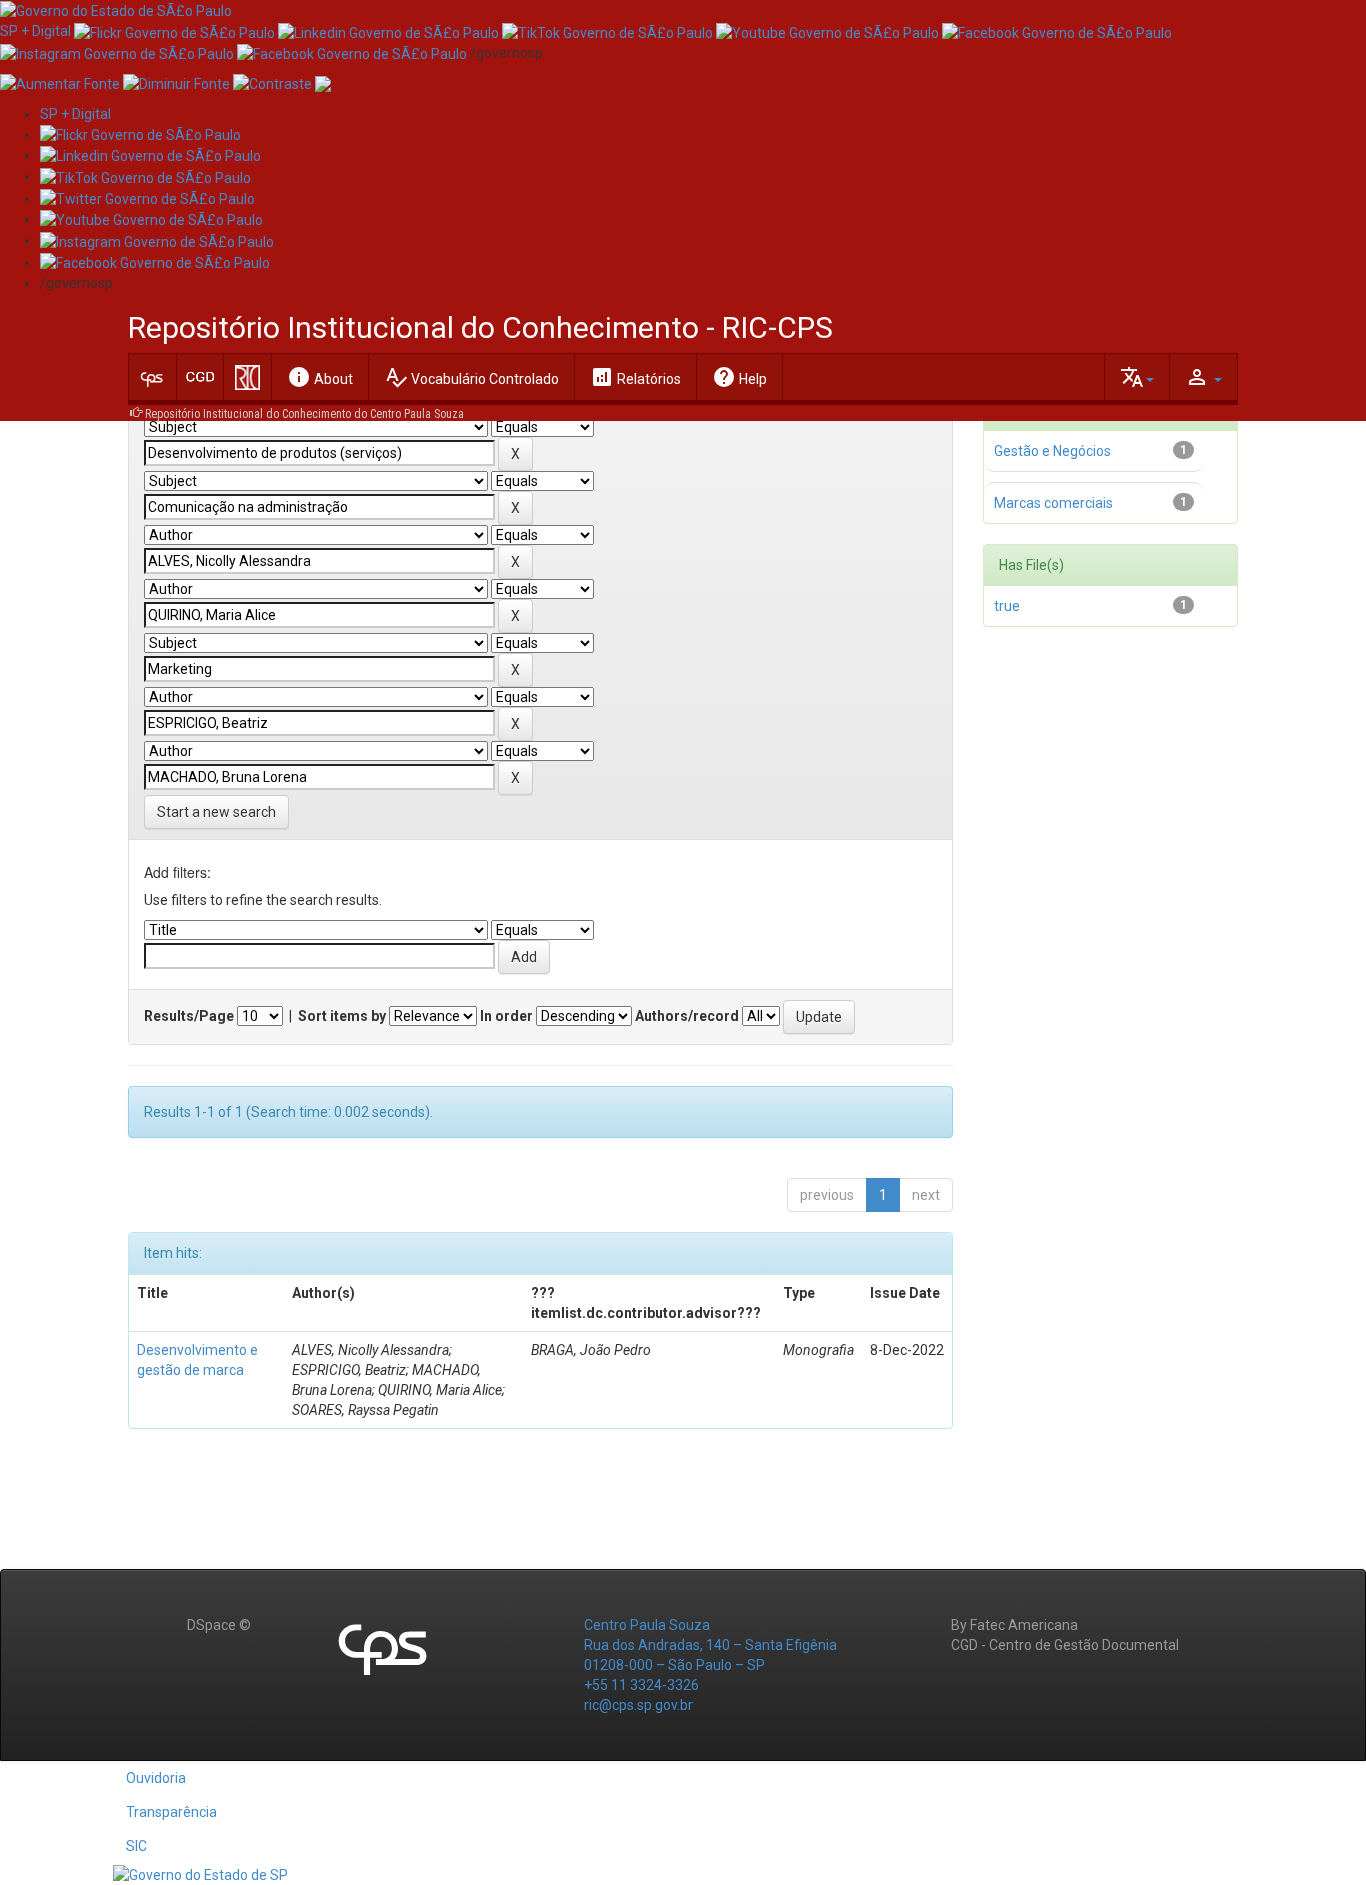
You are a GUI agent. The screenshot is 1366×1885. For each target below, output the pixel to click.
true (1007, 606)
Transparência (171, 1812)
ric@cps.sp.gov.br (638, 1705)
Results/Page (189, 1016)
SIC (136, 1846)
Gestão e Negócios (1052, 451)
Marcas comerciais (1053, 503)
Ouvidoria (156, 1778)
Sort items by (342, 1016)
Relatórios (635, 377)
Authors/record (687, 1016)
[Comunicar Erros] (323, 83)
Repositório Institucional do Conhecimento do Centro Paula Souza (304, 414)
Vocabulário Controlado (471, 377)
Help (739, 377)
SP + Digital (35, 31)
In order (506, 1016)
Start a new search (216, 812)
